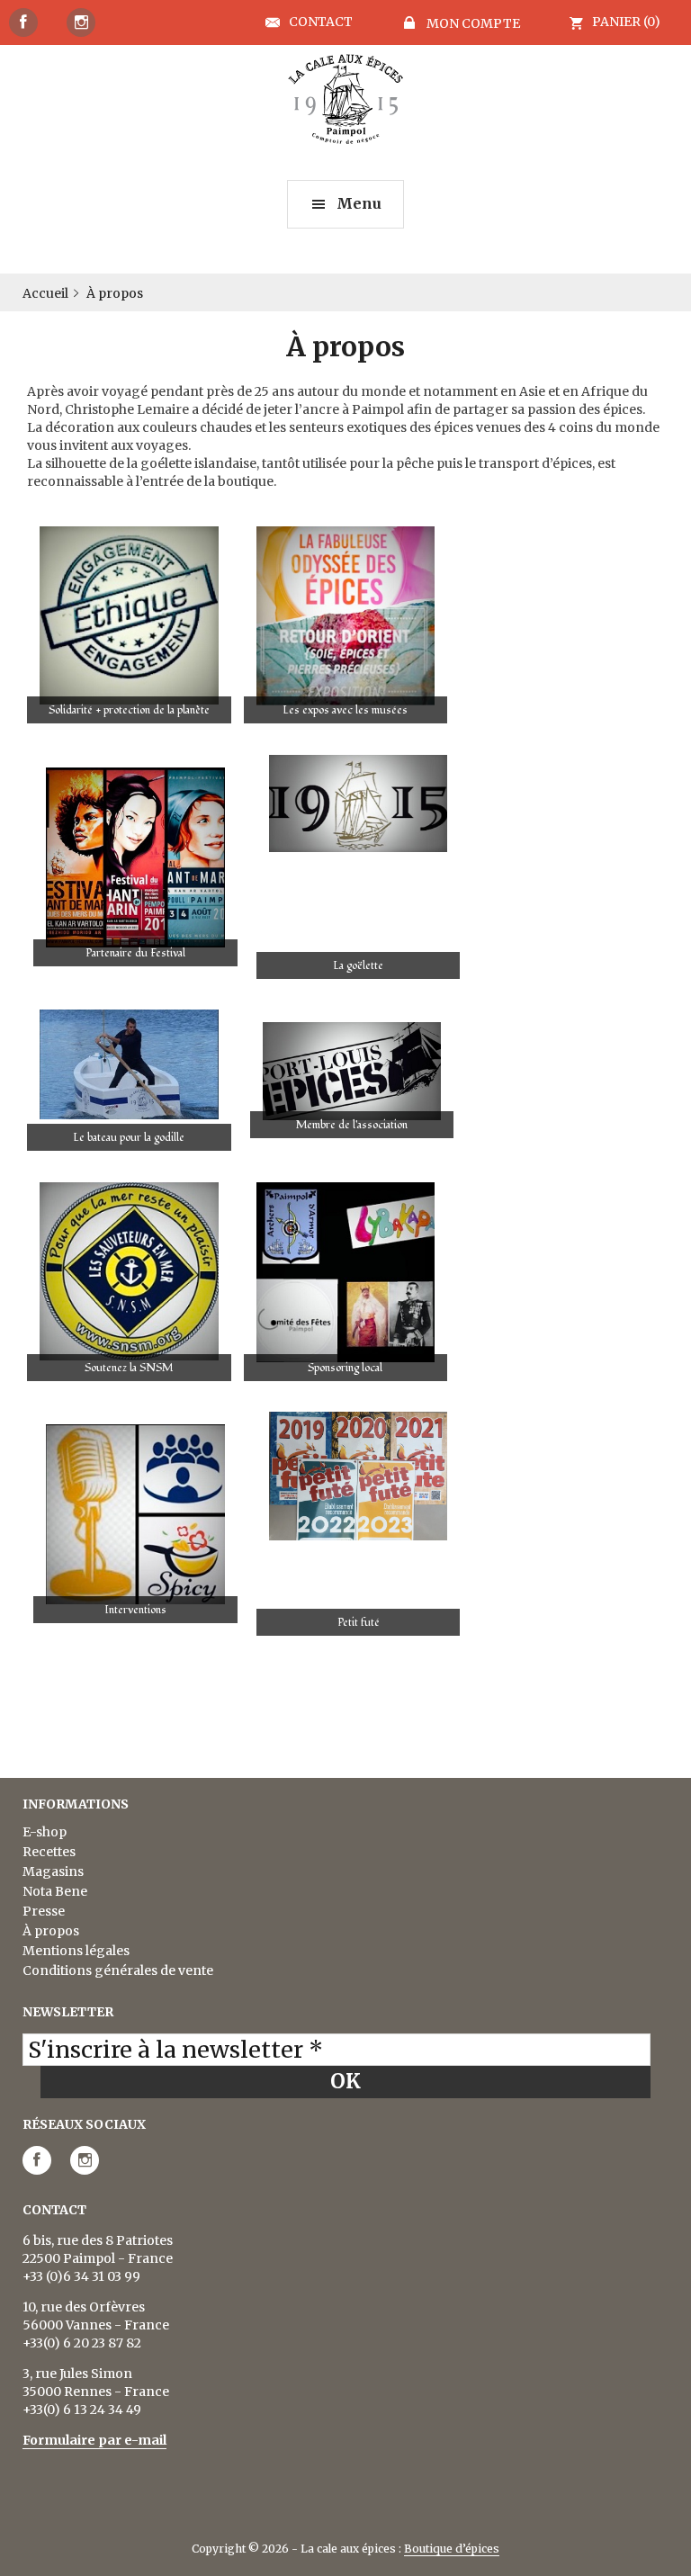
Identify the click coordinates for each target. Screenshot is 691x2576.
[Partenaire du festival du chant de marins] (135, 858)
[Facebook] (23, 22)
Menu (359, 203)
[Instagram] (81, 22)
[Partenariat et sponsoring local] (346, 1272)
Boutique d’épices (452, 2549)
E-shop (45, 1832)
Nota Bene (55, 1891)
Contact (321, 22)
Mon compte (472, 23)
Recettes (49, 1852)
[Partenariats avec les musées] (346, 616)
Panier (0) (626, 22)
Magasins (53, 1871)
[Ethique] (129, 615)
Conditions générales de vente (118, 1970)
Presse (44, 1911)
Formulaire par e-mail (94, 2440)
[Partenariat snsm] (129, 1272)
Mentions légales (76, 1951)
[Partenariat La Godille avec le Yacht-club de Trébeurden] (129, 1064)
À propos (51, 1931)
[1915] (359, 803)
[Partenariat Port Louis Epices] (352, 1071)
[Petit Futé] (359, 1476)
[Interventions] (135, 1514)
